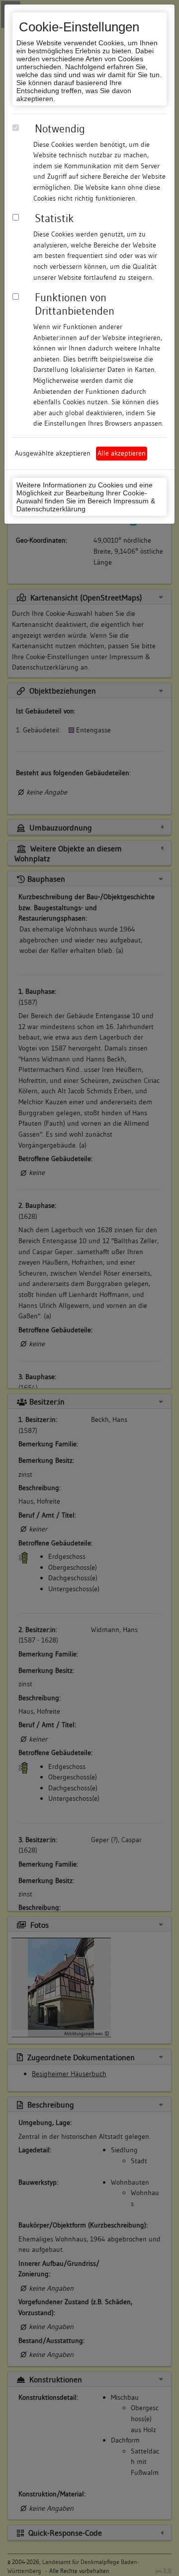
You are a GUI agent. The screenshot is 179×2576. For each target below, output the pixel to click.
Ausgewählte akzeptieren (53, 453)
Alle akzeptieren (122, 453)
